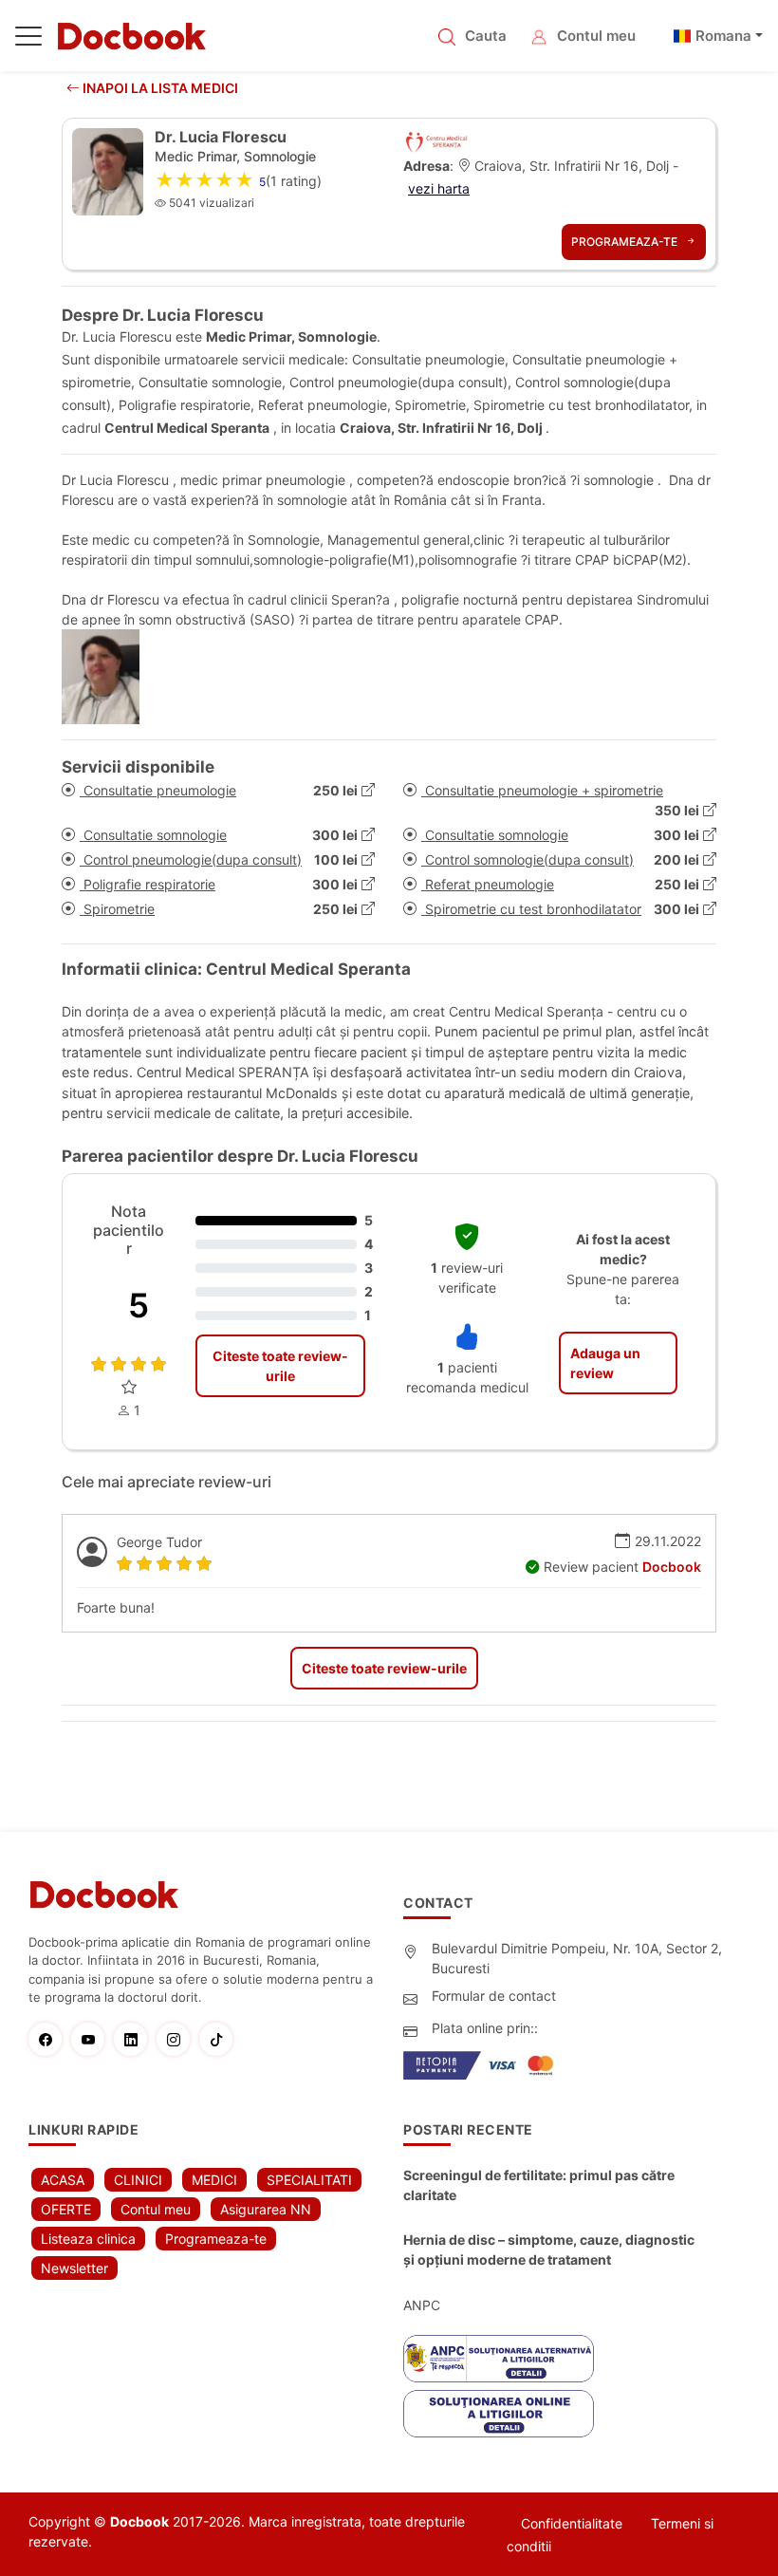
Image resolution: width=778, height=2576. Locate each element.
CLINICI (138, 2180)
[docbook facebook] (50, 2039)
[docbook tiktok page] (221, 2039)
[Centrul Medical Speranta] (437, 140)
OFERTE (66, 2209)
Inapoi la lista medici (159, 88)
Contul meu (596, 36)
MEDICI (214, 2180)
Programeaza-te (626, 242)
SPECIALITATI (309, 2180)
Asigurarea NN (266, 2209)
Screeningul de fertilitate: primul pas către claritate (539, 2185)
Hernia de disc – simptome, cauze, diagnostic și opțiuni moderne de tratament (549, 2249)
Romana (723, 36)
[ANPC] (499, 2359)
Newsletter (74, 2268)
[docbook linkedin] (135, 2039)
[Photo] (108, 677)
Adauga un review (605, 1363)
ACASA (63, 2180)
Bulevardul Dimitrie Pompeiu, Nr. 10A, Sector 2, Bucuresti (577, 1958)
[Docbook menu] (28, 40)
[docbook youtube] (93, 2039)
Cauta (486, 36)
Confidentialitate (572, 2523)
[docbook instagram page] (178, 2039)
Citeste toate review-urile (280, 1366)
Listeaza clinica (88, 2239)
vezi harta (439, 188)
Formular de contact (494, 1996)
